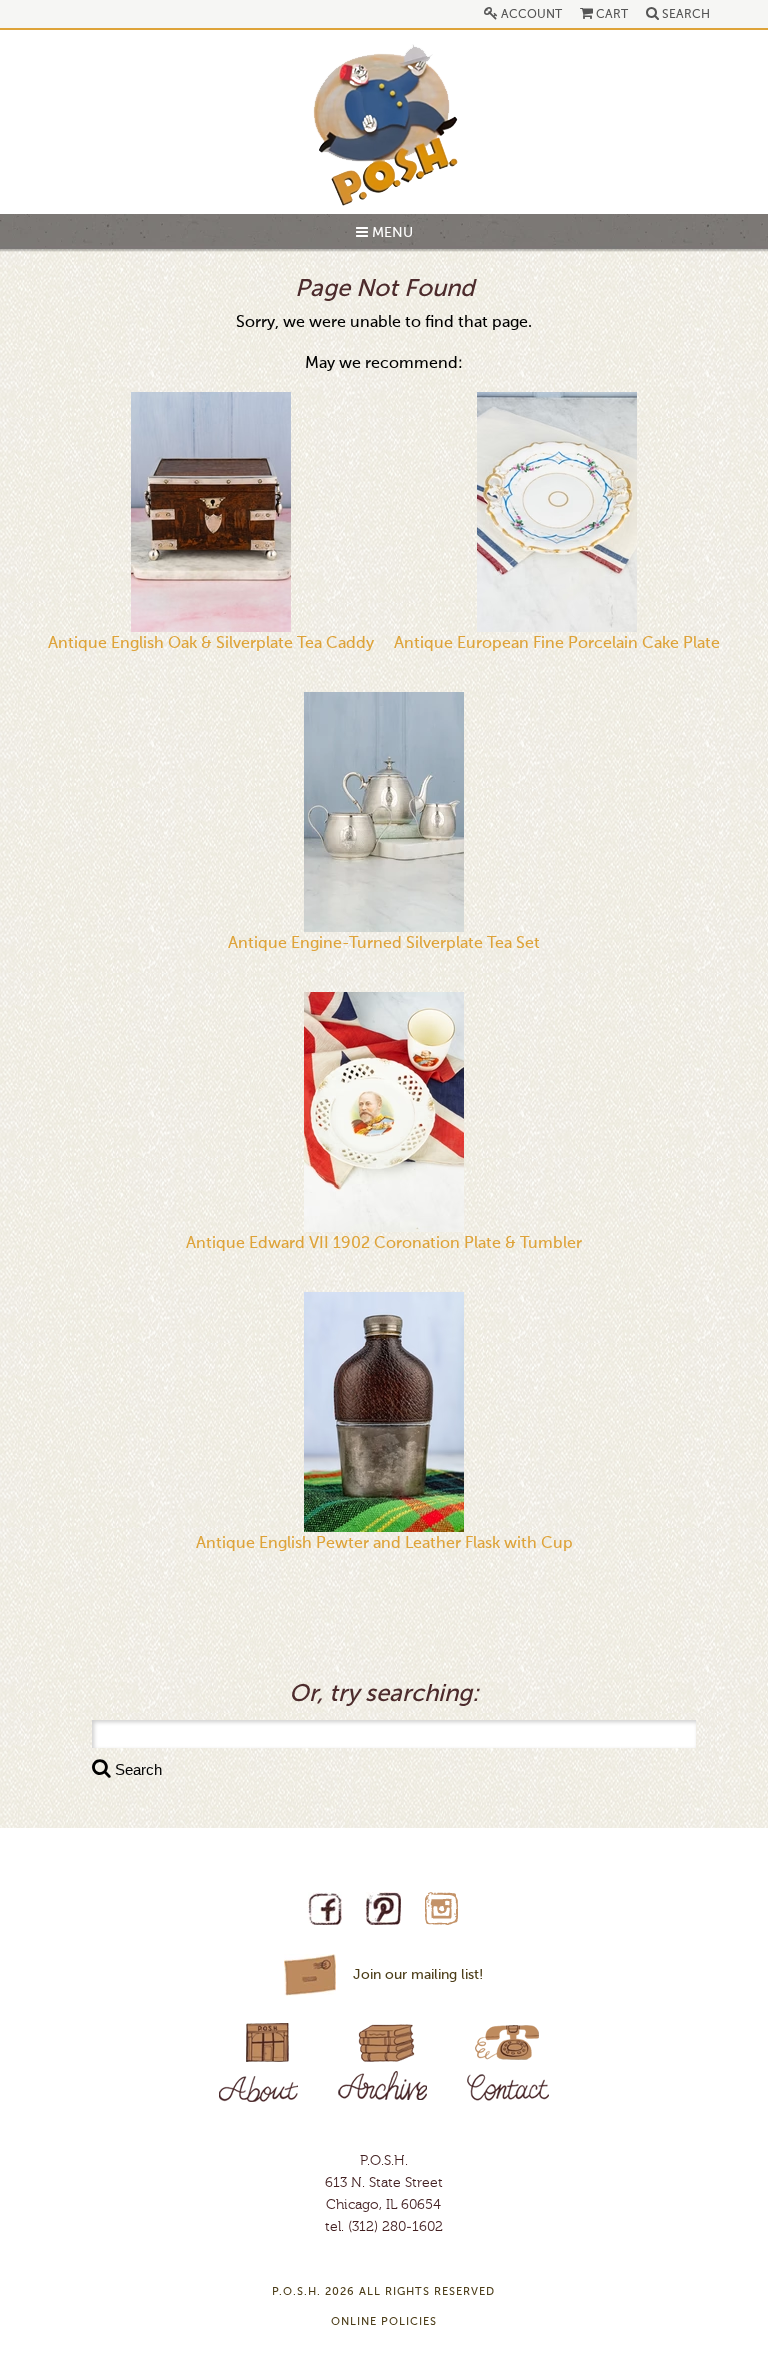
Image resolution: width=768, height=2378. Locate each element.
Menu (390, 233)
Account (530, 15)
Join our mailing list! (418, 1975)
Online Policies (384, 2322)
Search (684, 15)
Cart (610, 15)
